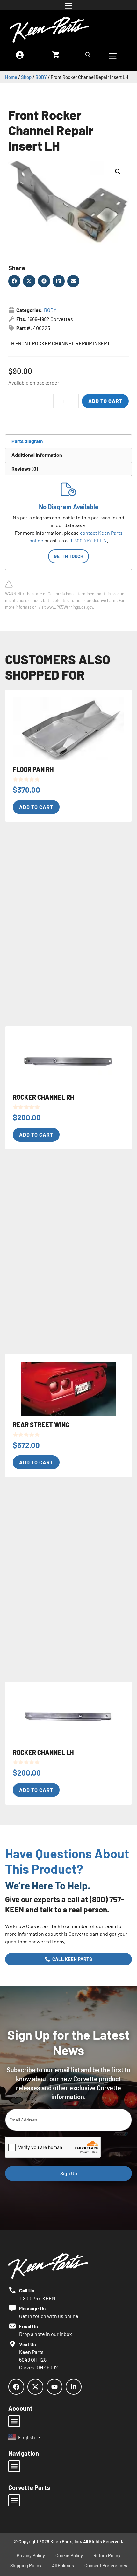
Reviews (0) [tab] (25, 468)
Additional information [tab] (37, 455)
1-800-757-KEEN (89, 540)
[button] (118, 172)
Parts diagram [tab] (27, 441)
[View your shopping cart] (56, 55)
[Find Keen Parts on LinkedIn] (74, 2387)
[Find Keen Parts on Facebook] (16, 2387)
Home (11, 77)
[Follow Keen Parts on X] (35, 2387)
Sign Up (69, 2173)
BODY (41, 77)
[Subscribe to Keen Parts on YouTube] (54, 2387)
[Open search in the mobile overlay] (89, 55)
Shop (26, 77)
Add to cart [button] (36, 807)
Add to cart (105, 401)
